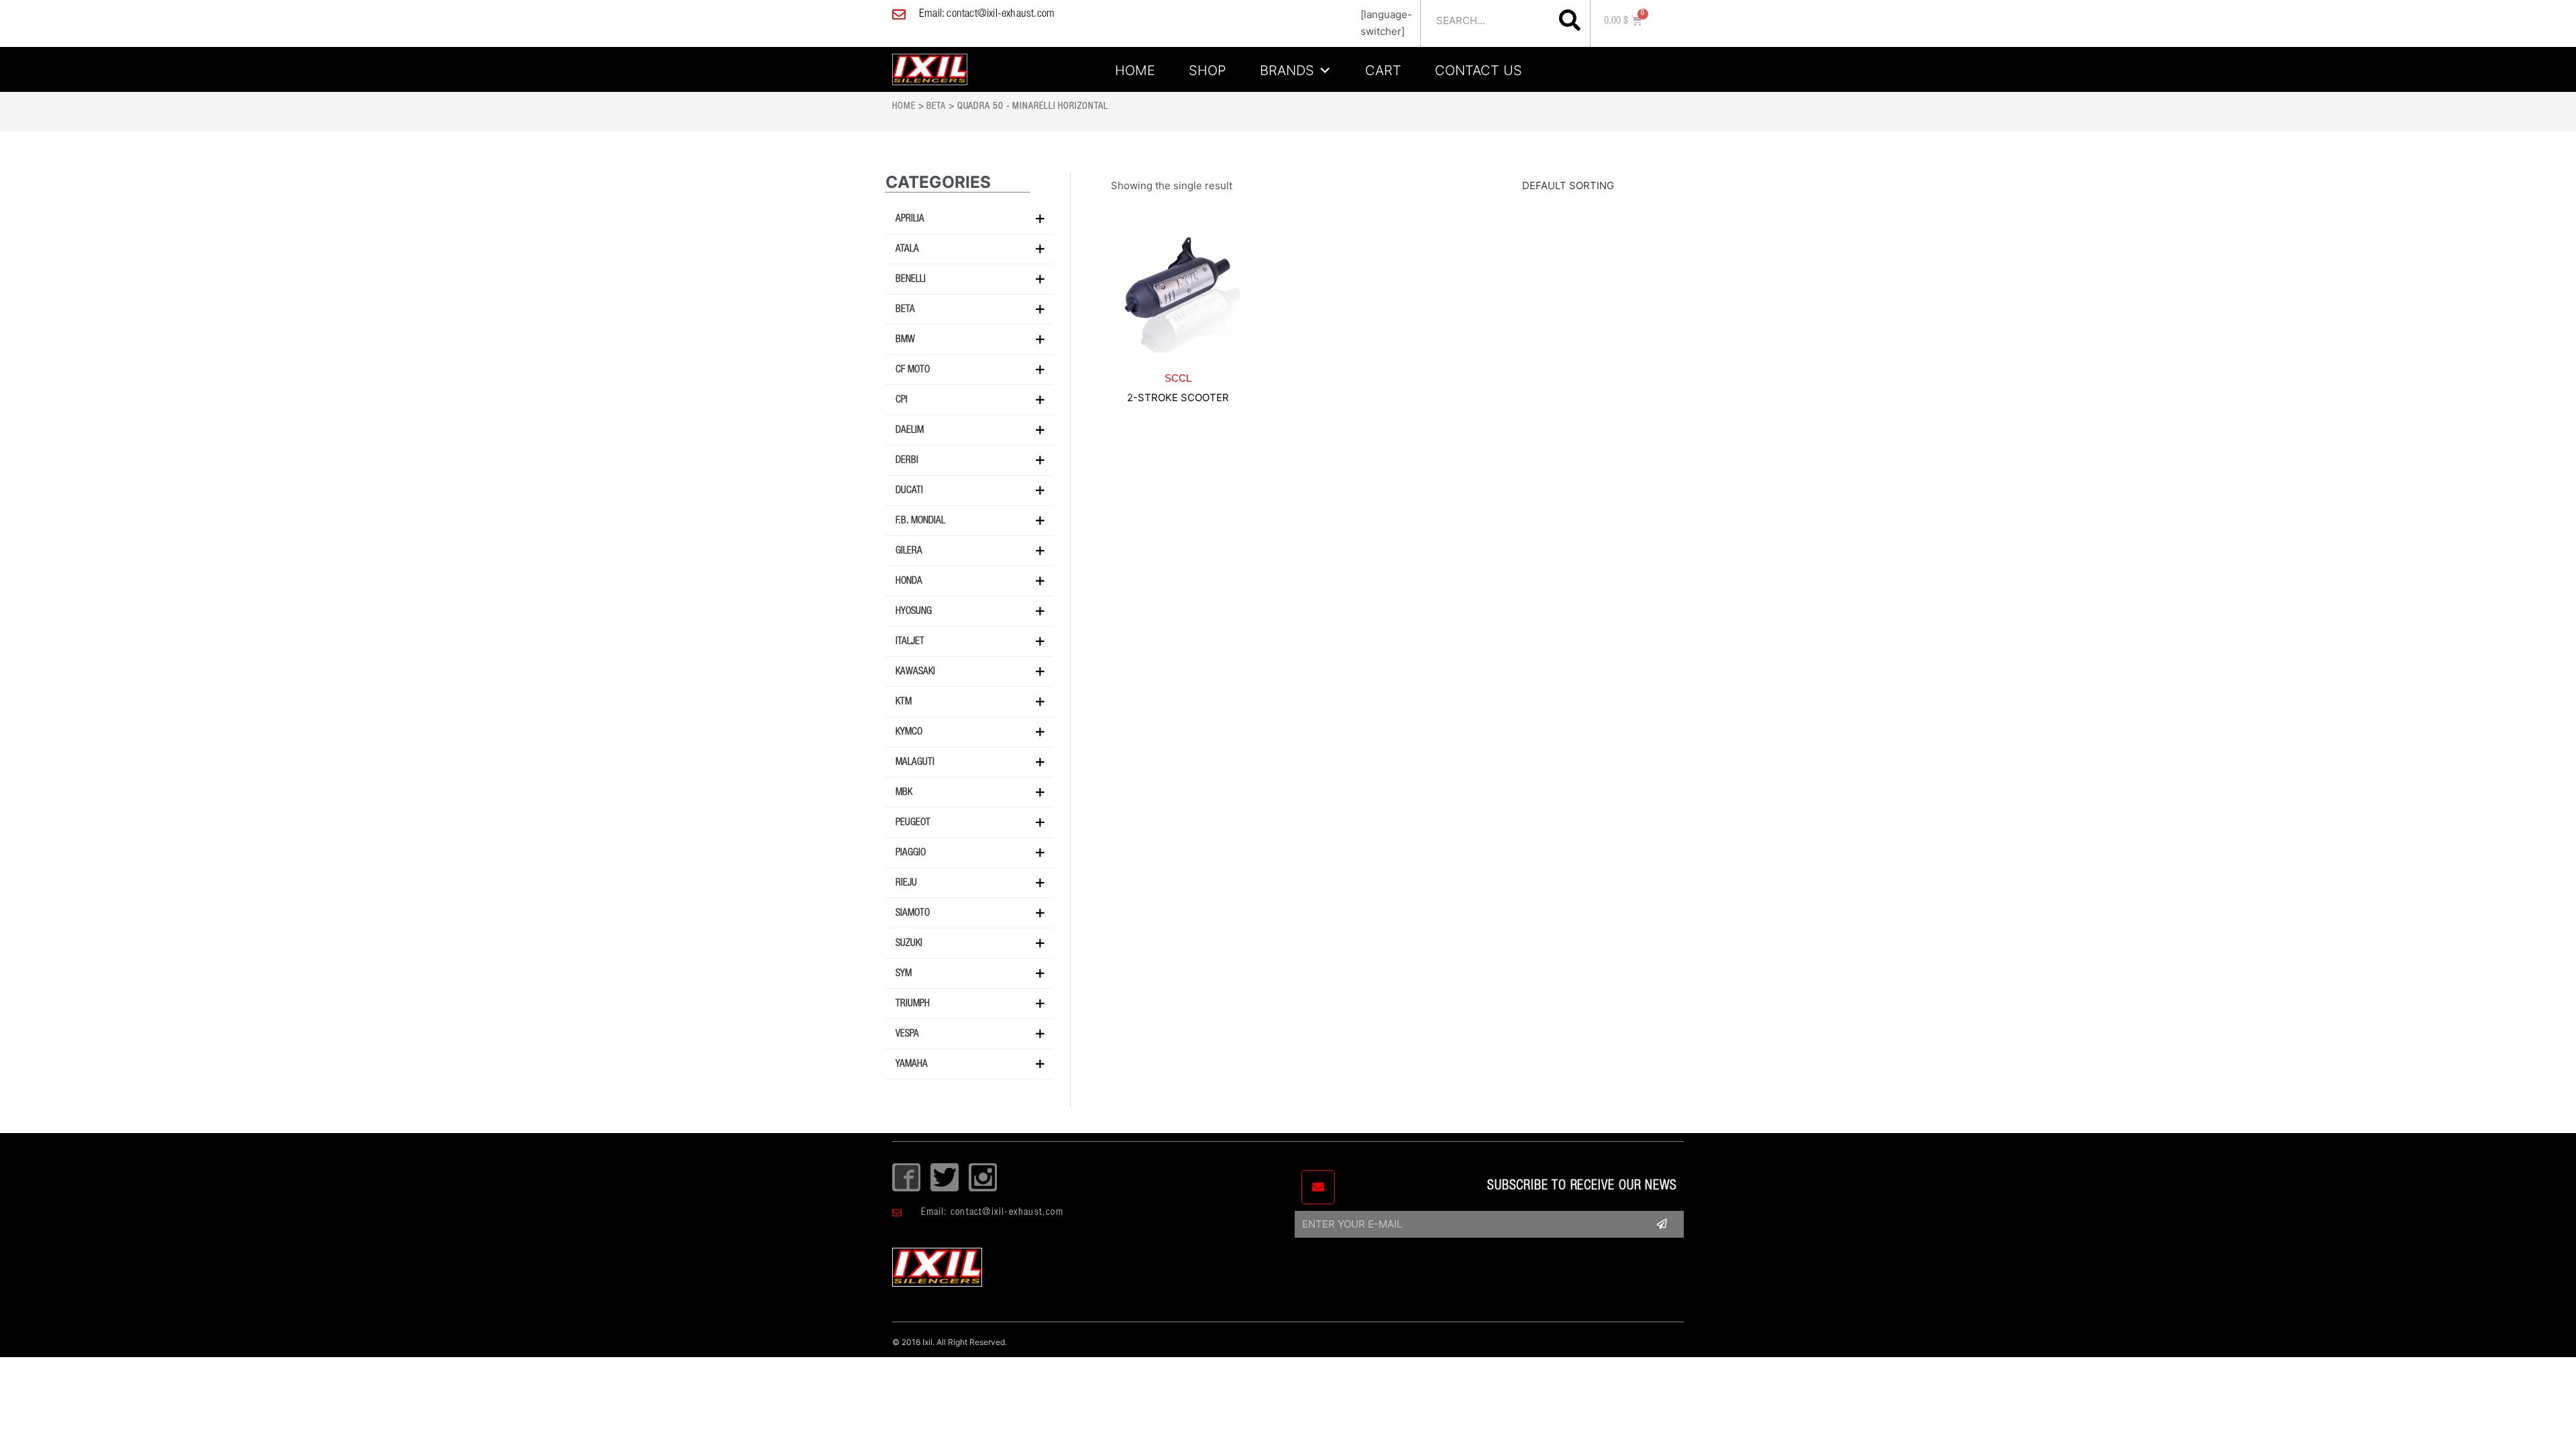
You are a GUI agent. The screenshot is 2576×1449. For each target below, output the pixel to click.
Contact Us (1479, 68)
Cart (1383, 68)
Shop (1207, 68)
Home (1135, 68)
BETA (936, 107)
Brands (1287, 68)
